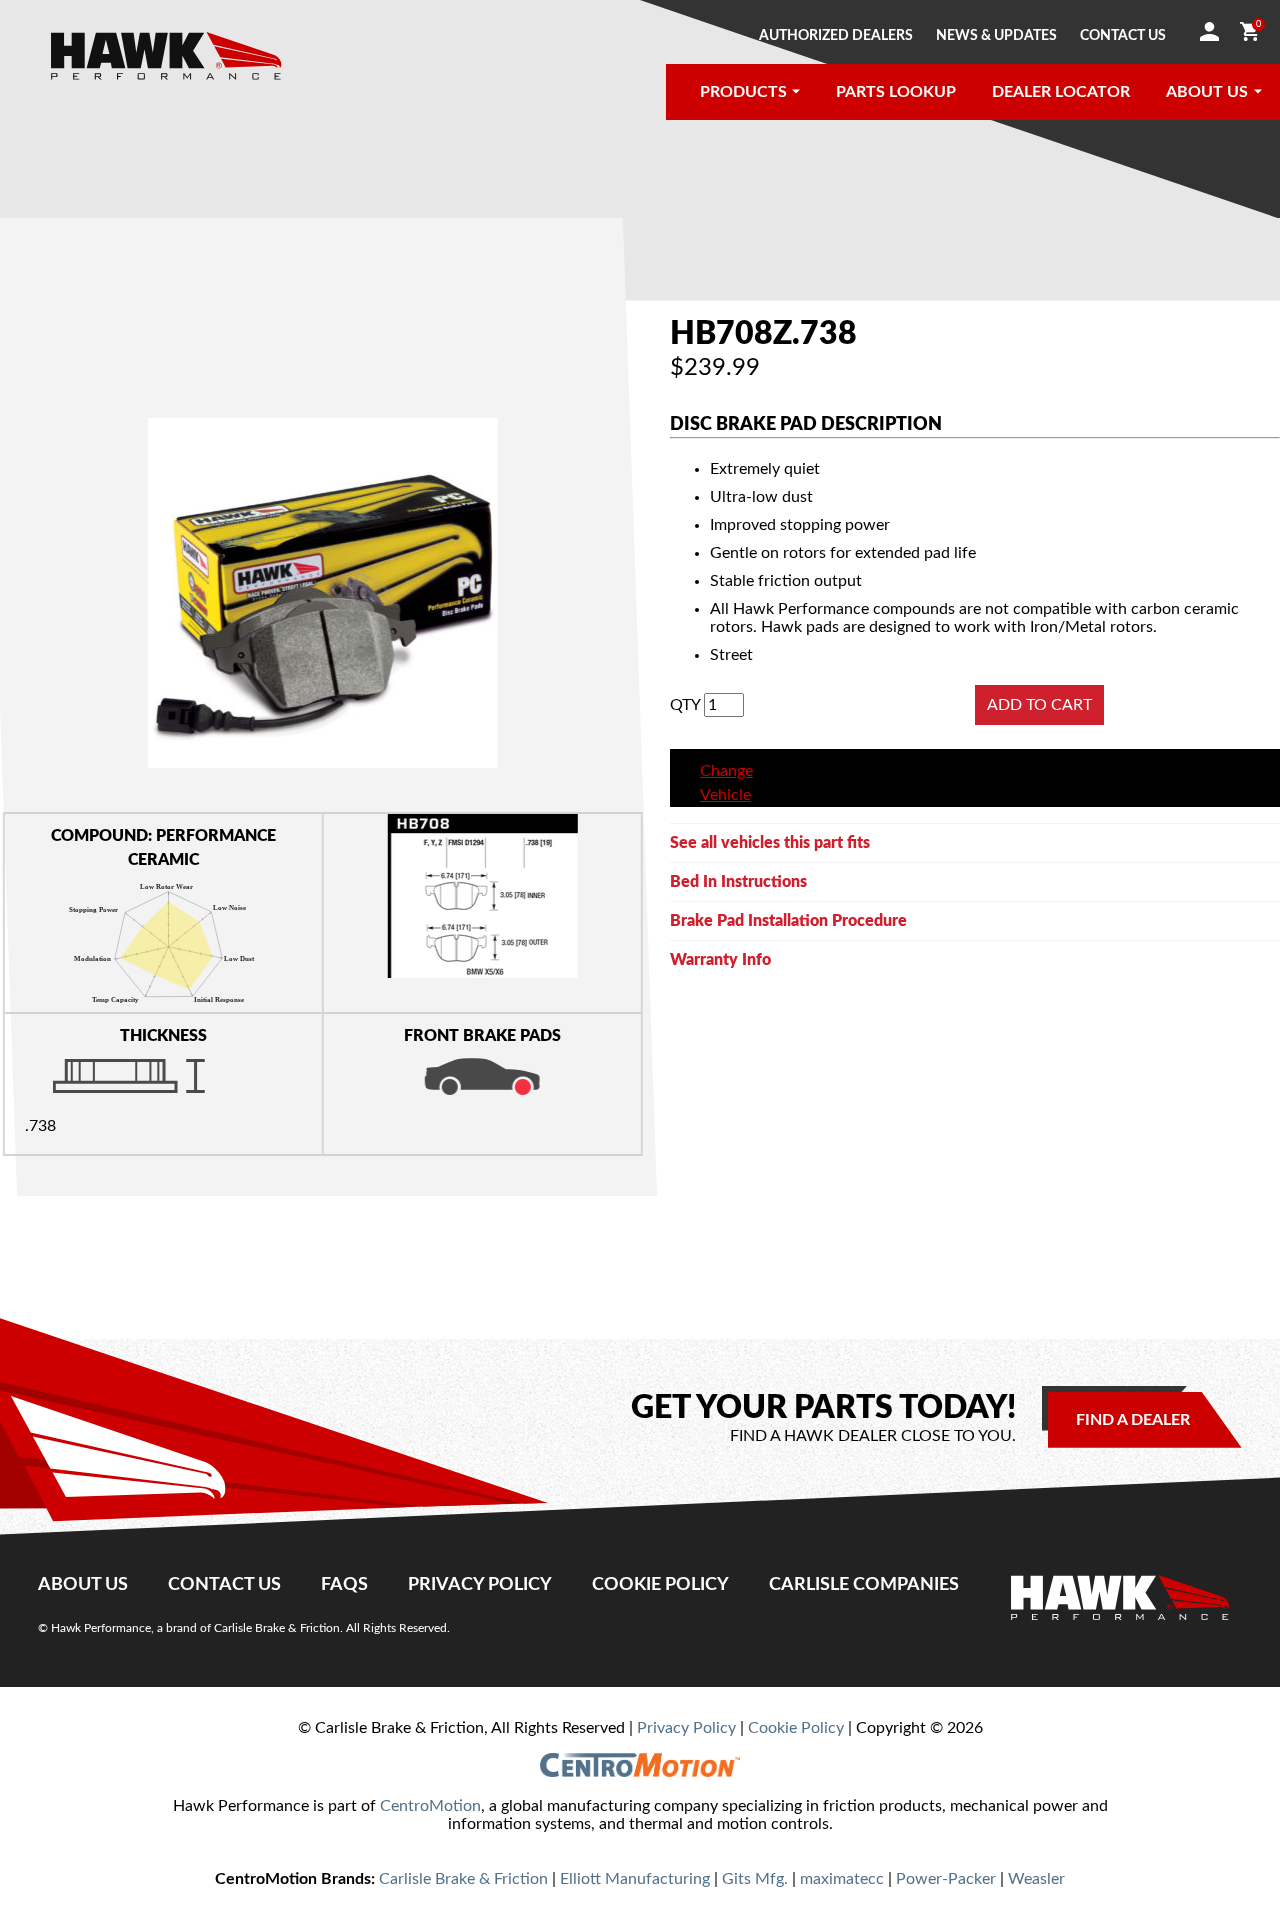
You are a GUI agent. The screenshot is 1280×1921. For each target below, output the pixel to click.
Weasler (1036, 1879)
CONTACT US (1123, 36)
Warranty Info (720, 960)
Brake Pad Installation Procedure (788, 921)
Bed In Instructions (738, 882)
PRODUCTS (743, 92)
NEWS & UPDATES (996, 36)
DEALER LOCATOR (1061, 92)
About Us (83, 1585)
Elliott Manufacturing (635, 1879)
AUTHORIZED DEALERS (836, 36)
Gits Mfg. (755, 1879)
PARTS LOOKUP (896, 92)
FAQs (344, 1585)
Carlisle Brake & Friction (463, 1879)
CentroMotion (430, 1806)
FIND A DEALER (1133, 1420)
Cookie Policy (660, 1585)
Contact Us (224, 1585)
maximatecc (842, 1879)
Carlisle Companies (864, 1585)
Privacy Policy (480, 1585)
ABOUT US (1207, 92)
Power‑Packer (946, 1879)
